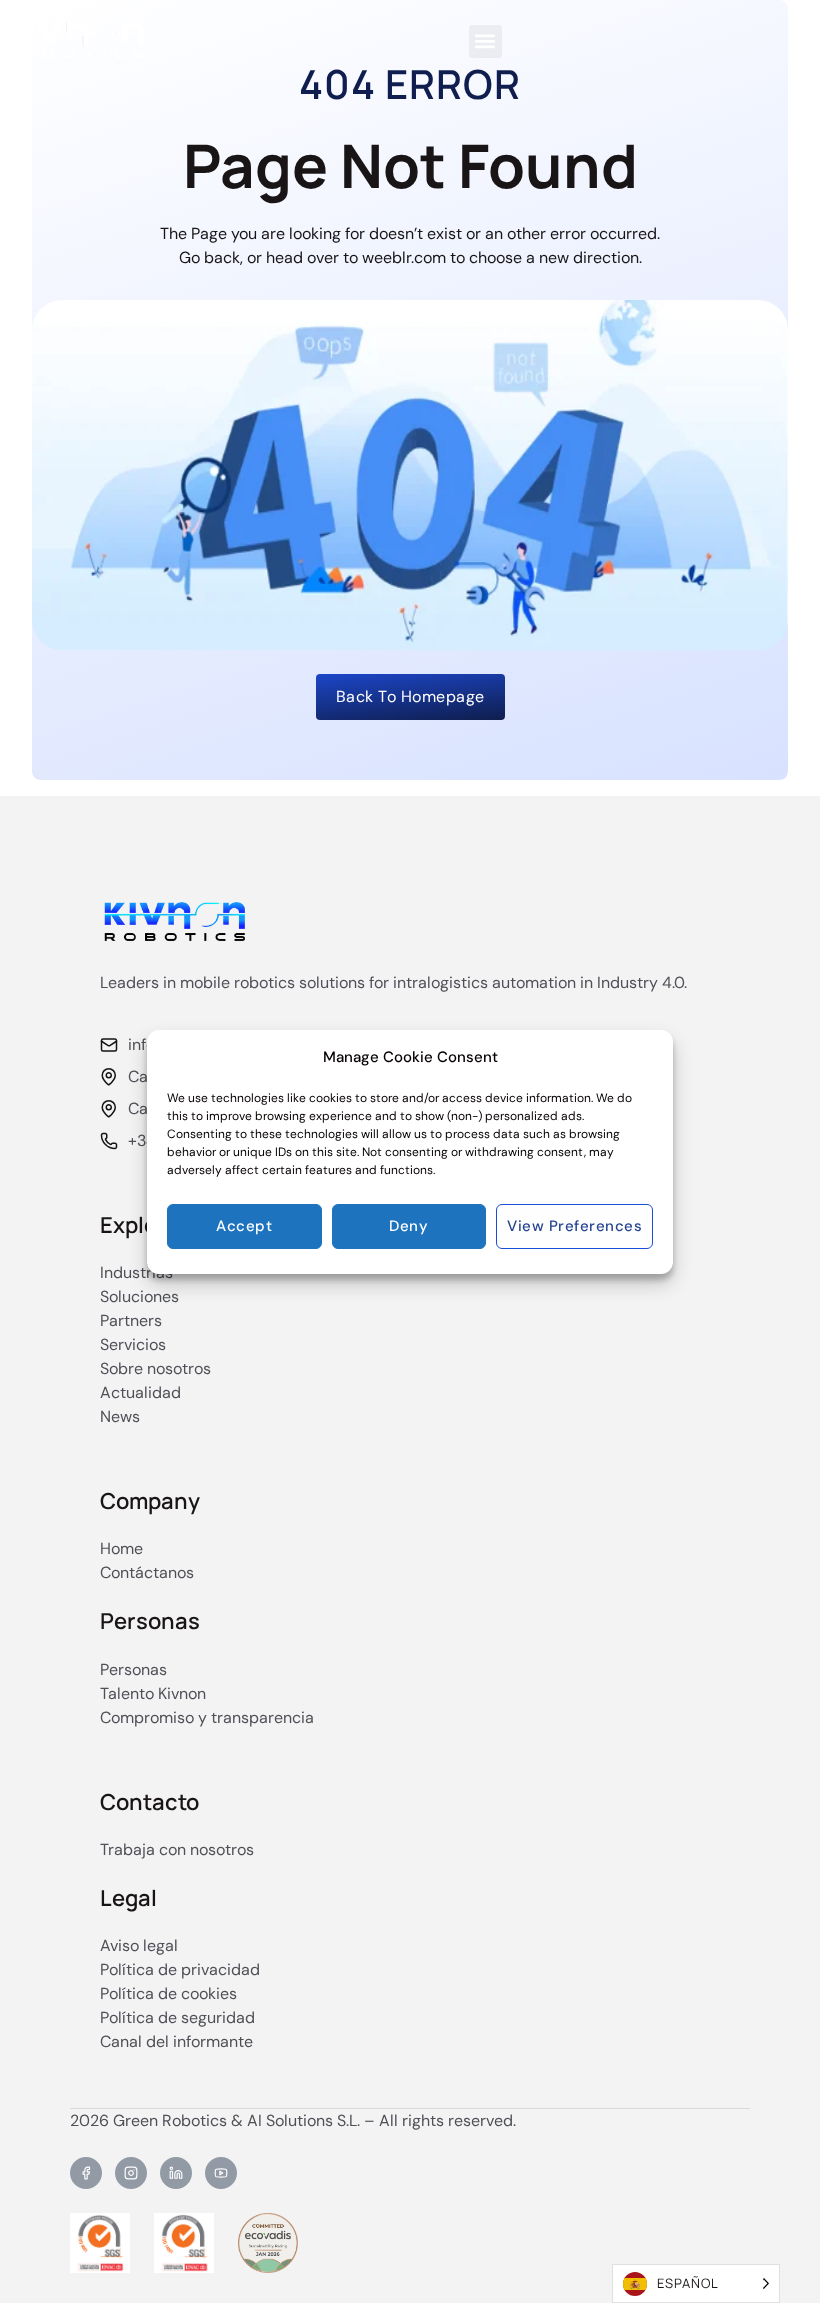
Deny (408, 1226)
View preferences (574, 1226)
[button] (485, 41)
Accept (244, 1226)
